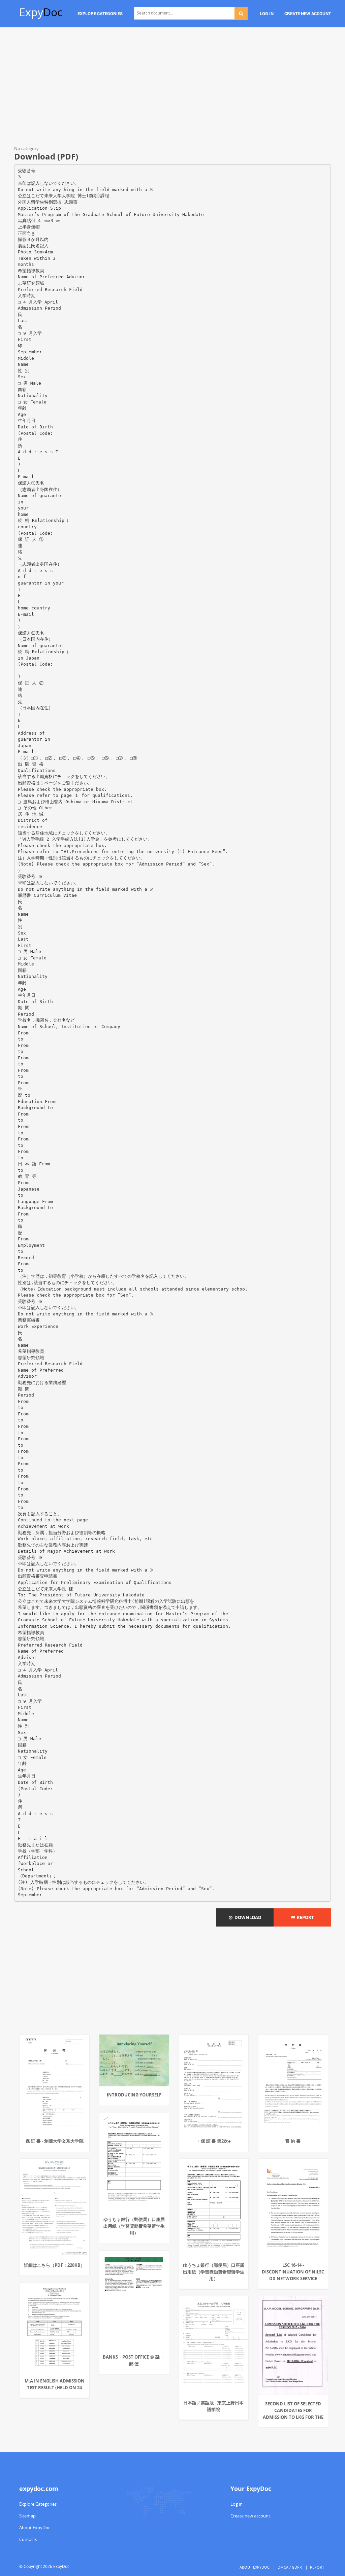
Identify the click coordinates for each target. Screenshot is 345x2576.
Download (247, 1917)
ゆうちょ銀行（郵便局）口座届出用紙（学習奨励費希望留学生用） (134, 2226)
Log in (237, 2504)
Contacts (28, 2539)
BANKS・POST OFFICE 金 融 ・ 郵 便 (134, 2360)
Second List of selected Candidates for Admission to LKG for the (293, 2410)
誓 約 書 (293, 2141)
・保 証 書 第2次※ (214, 2141)
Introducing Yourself (134, 2095)
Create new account (250, 2516)
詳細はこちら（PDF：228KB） (54, 2265)
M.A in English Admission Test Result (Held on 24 (55, 2384)
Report (304, 1917)
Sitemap (27, 2516)
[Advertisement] (172, 87)
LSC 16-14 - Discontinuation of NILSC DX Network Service (293, 2272)
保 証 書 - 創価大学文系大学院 (55, 2141)
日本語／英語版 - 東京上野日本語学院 (213, 2406)
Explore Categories (38, 2504)
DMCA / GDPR (290, 2567)
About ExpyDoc (35, 2528)
